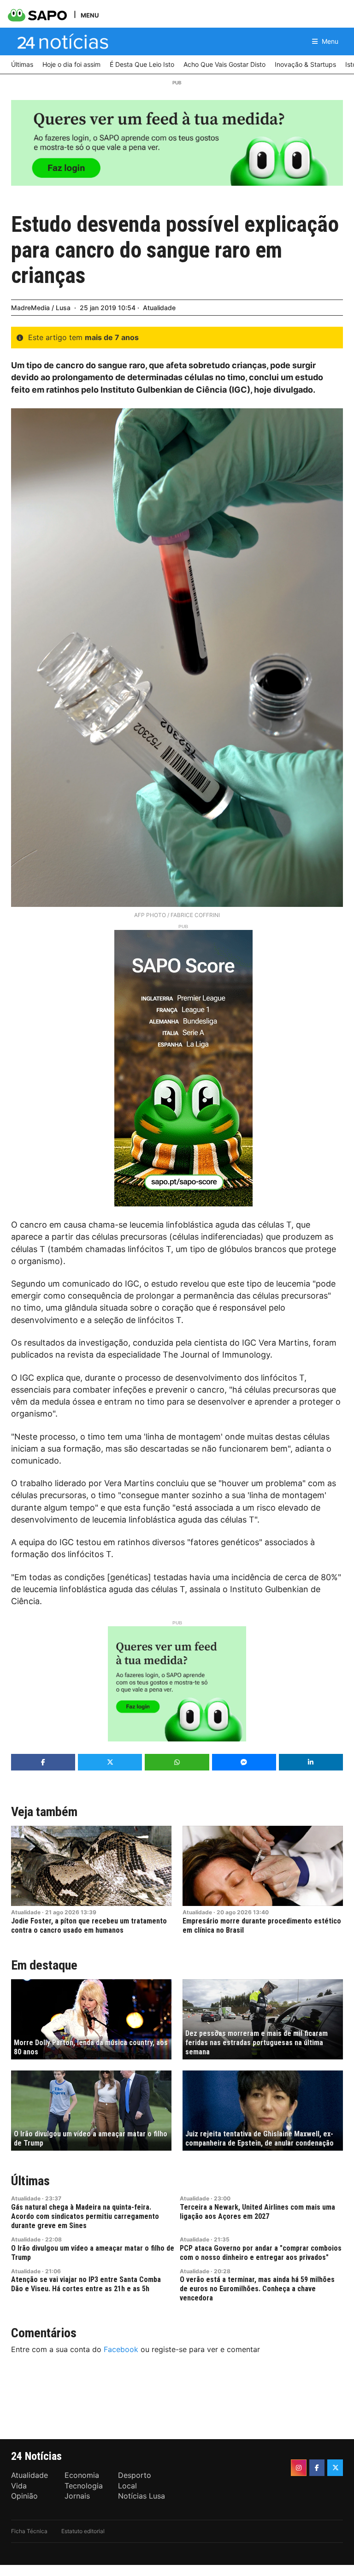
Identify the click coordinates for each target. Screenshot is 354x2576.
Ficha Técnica (29, 2531)
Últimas (30, 2181)
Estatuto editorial (83, 2531)
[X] (335, 2468)
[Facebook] (317, 2468)
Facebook (121, 2349)
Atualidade (159, 308)
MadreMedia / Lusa (41, 308)
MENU (90, 15)
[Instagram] (299, 2468)
